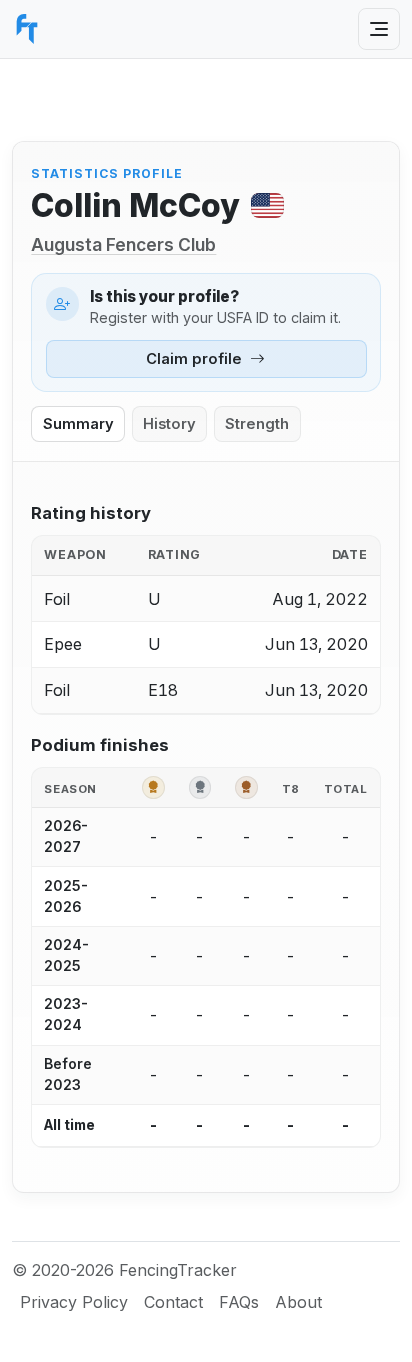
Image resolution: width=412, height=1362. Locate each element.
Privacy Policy (74, 1302)
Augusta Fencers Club (123, 244)
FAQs (239, 1302)
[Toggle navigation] (379, 29)
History (169, 424)
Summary (78, 424)
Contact (173, 1302)
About (298, 1302)
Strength (257, 424)
